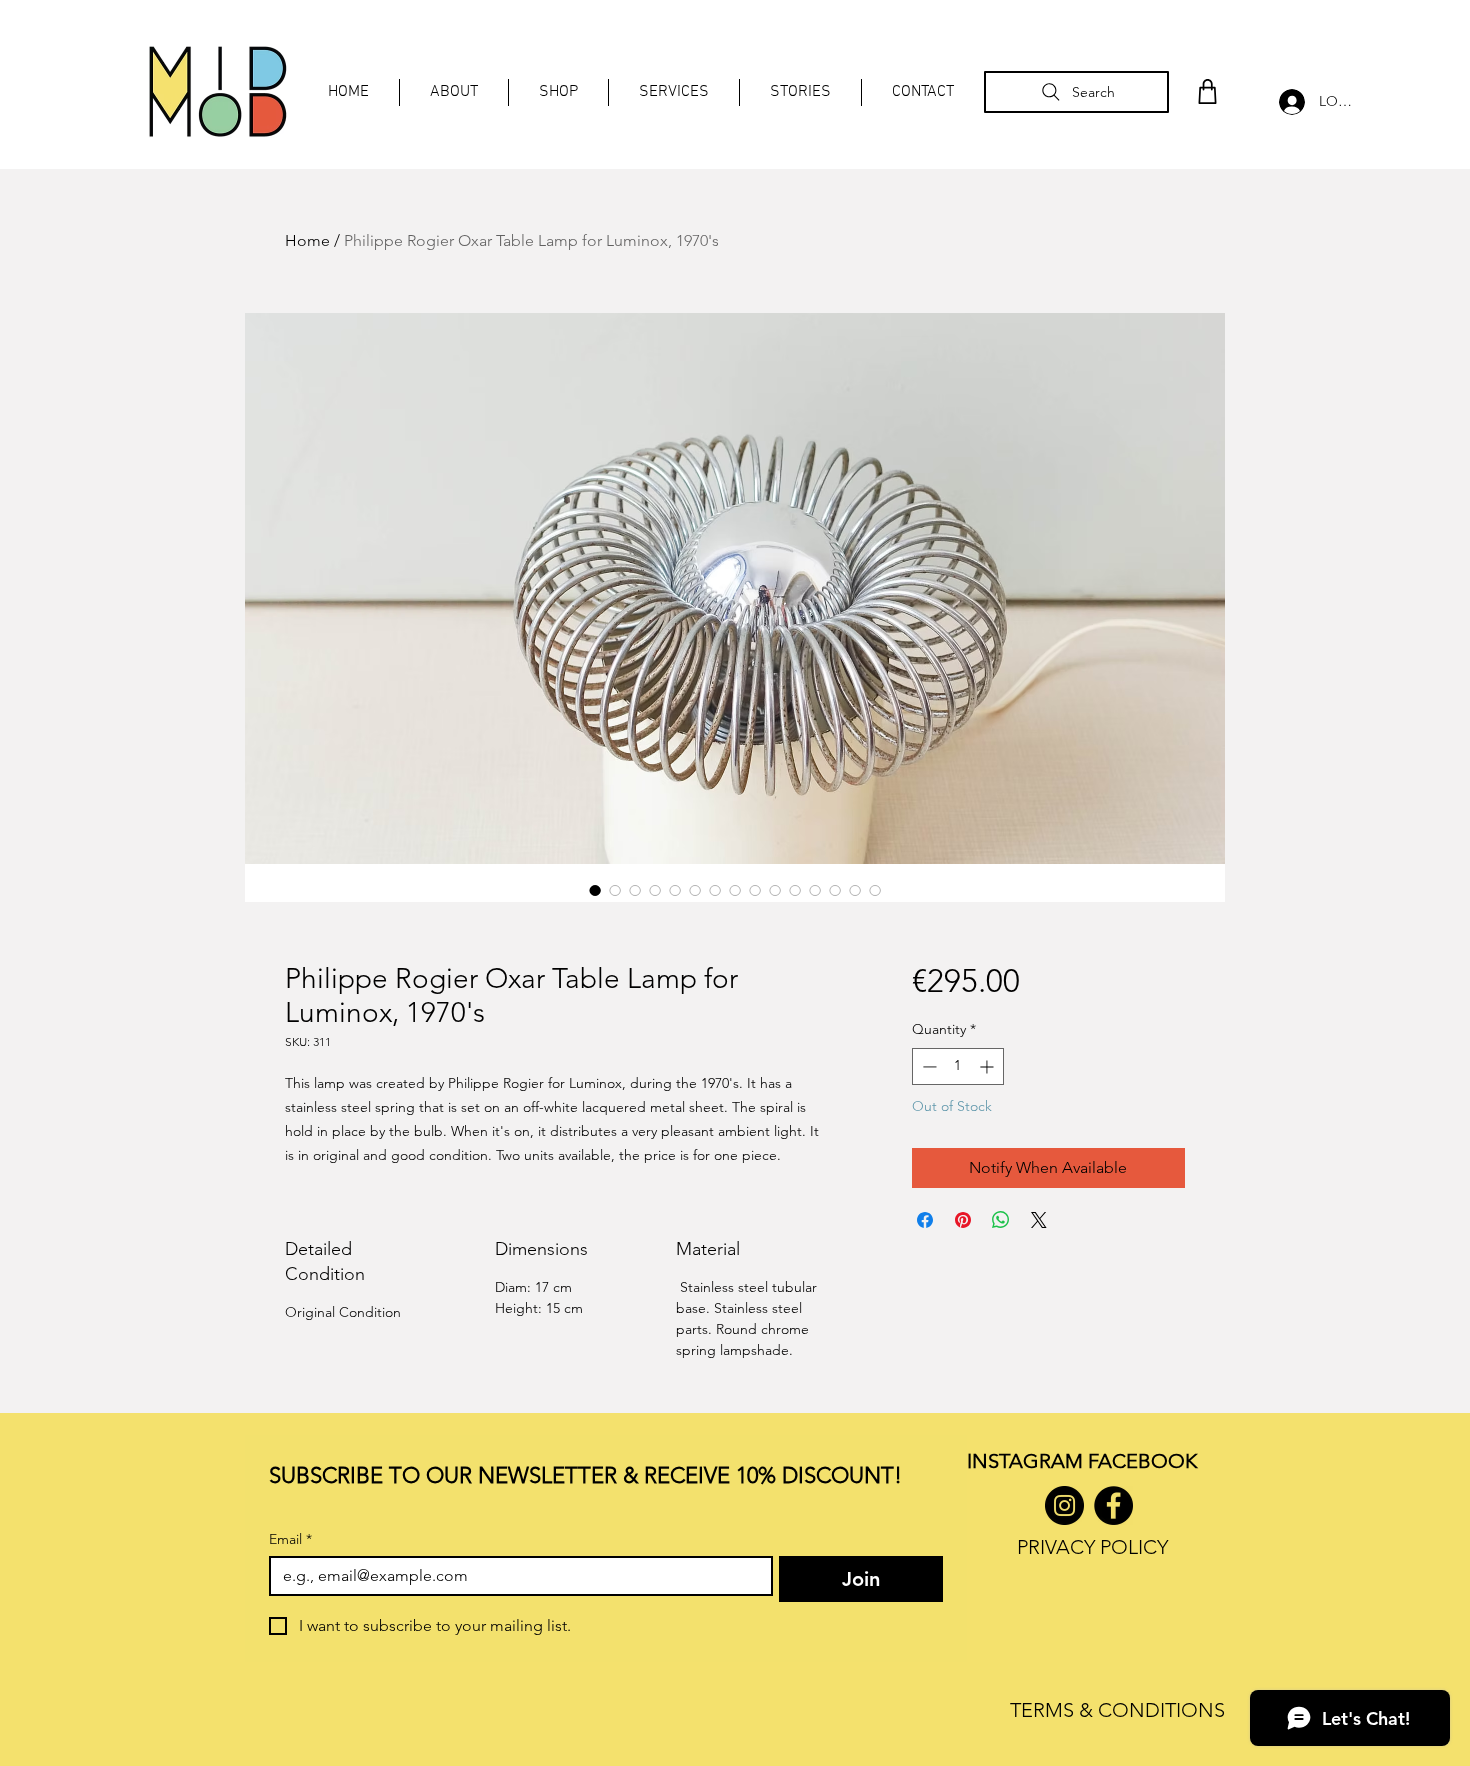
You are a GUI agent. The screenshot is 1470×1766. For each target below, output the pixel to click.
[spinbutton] (958, 1066)
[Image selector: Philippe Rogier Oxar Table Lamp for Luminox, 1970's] (595, 890)
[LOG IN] (1287, 102)
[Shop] (1207, 91)
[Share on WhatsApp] (1001, 1220)
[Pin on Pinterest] (963, 1220)
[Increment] (988, 1066)
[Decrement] (927, 1066)
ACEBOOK (1147, 1461)
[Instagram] (1064, 1505)
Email (290, 1539)
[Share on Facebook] (925, 1220)
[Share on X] (1039, 1220)
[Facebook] (1113, 1505)
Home (307, 240)
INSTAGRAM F (1032, 1461)
